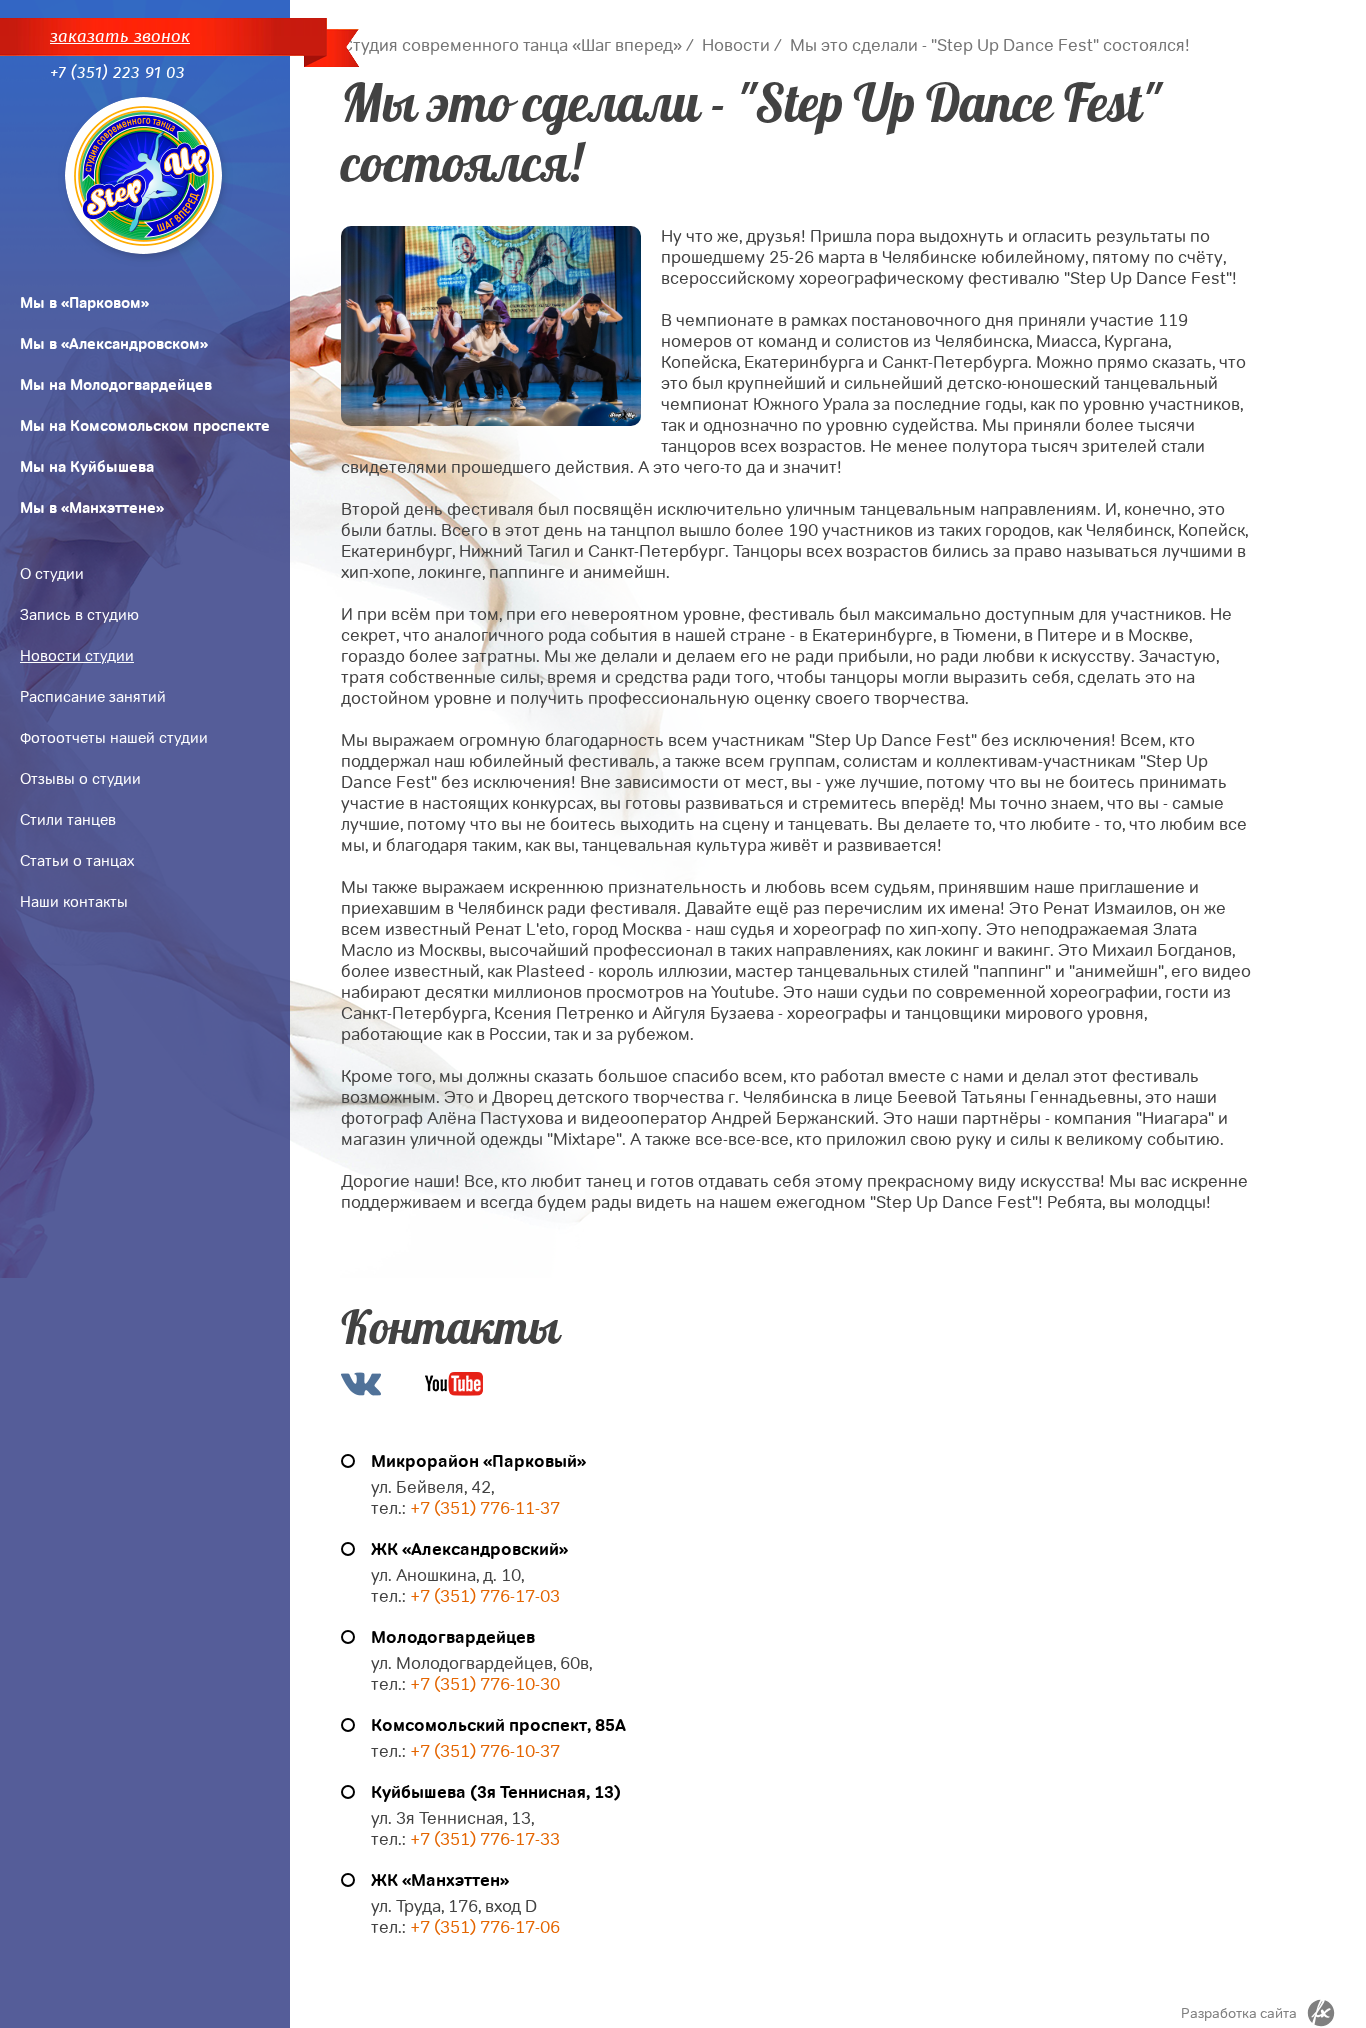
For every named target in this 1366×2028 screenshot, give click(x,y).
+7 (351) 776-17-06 (485, 1927)
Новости (736, 45)
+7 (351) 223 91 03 (117, 72)
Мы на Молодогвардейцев (116, 385)
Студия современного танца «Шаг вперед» (511, 45)
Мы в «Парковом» (84, 303)
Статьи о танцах (77, 861)
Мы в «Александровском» (114, 344)
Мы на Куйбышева (87, 467)
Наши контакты (74, 902)
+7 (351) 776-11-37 (485, 1508)
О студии (52, 574)
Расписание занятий (93, 697)
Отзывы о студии (80, 779)
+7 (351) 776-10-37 (485, 1751)
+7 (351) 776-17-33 (483, 1839)
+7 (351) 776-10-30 (485, 1684)
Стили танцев (68, 820)
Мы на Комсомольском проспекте (145, 426)
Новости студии (77, 656)
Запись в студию (79, 615)
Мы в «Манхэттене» (92, 508)
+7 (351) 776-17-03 (485, 1596)
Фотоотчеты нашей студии (114, 738)
